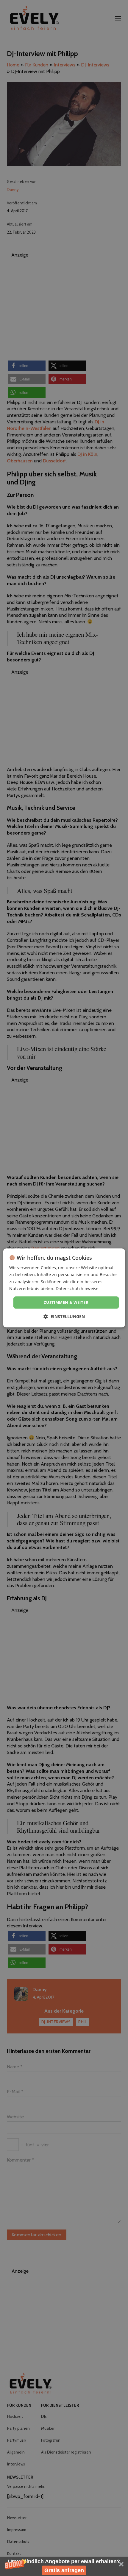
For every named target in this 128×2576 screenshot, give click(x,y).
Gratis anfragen (64, 2570)
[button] (64, 2566)
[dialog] (64, 1288)
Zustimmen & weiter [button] (66, 1302)
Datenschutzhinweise (77, 1288)
